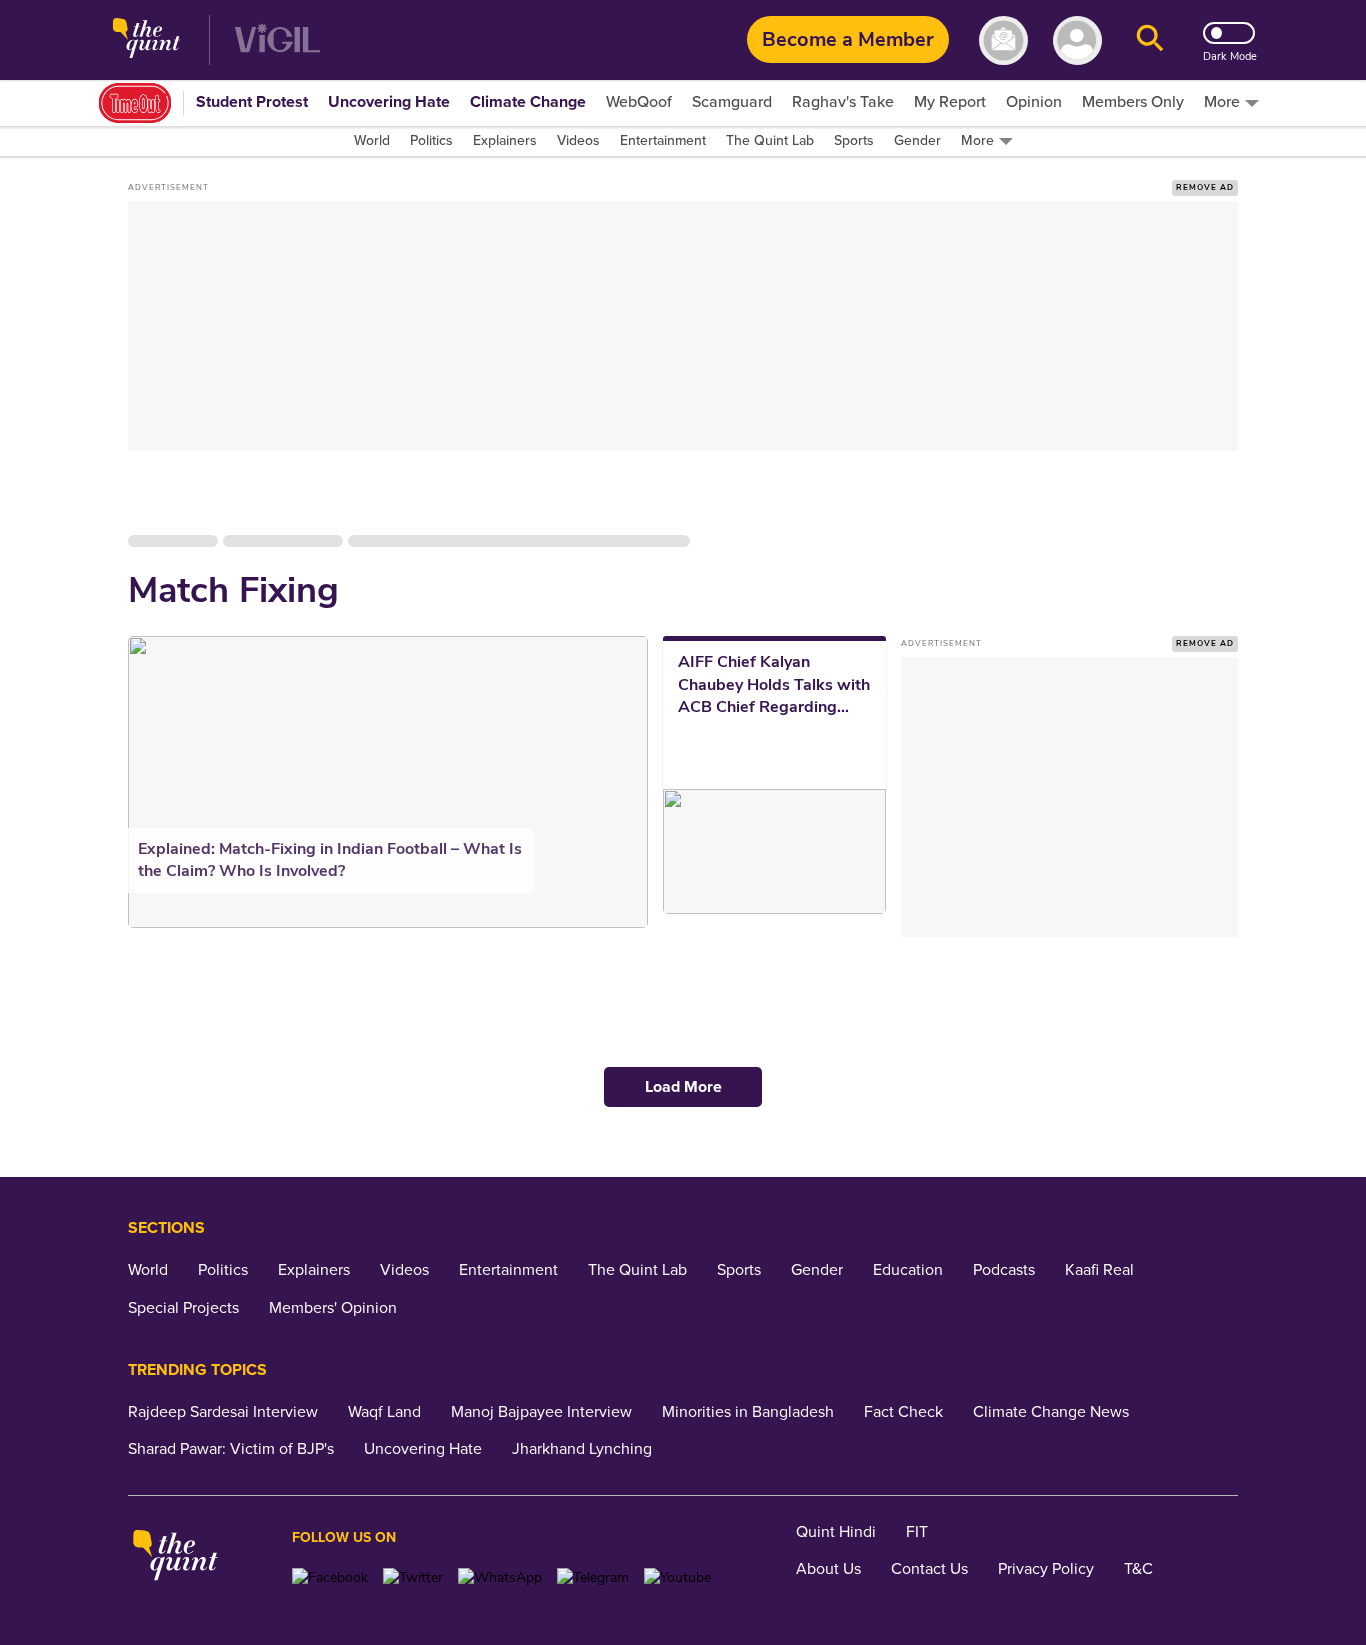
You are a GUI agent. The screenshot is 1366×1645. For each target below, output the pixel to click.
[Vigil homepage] (277, 40)
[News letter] (1003, 40)
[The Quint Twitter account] (413, 1577)
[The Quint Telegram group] (593, 1577)
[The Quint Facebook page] (330, 1577)
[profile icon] (1077, 40)
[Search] (1150, 40)
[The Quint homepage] (146, 40)
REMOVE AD (1205, 187)
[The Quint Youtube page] (677, 1577)
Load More (683, 1087)
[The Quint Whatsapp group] (500, 1577)
